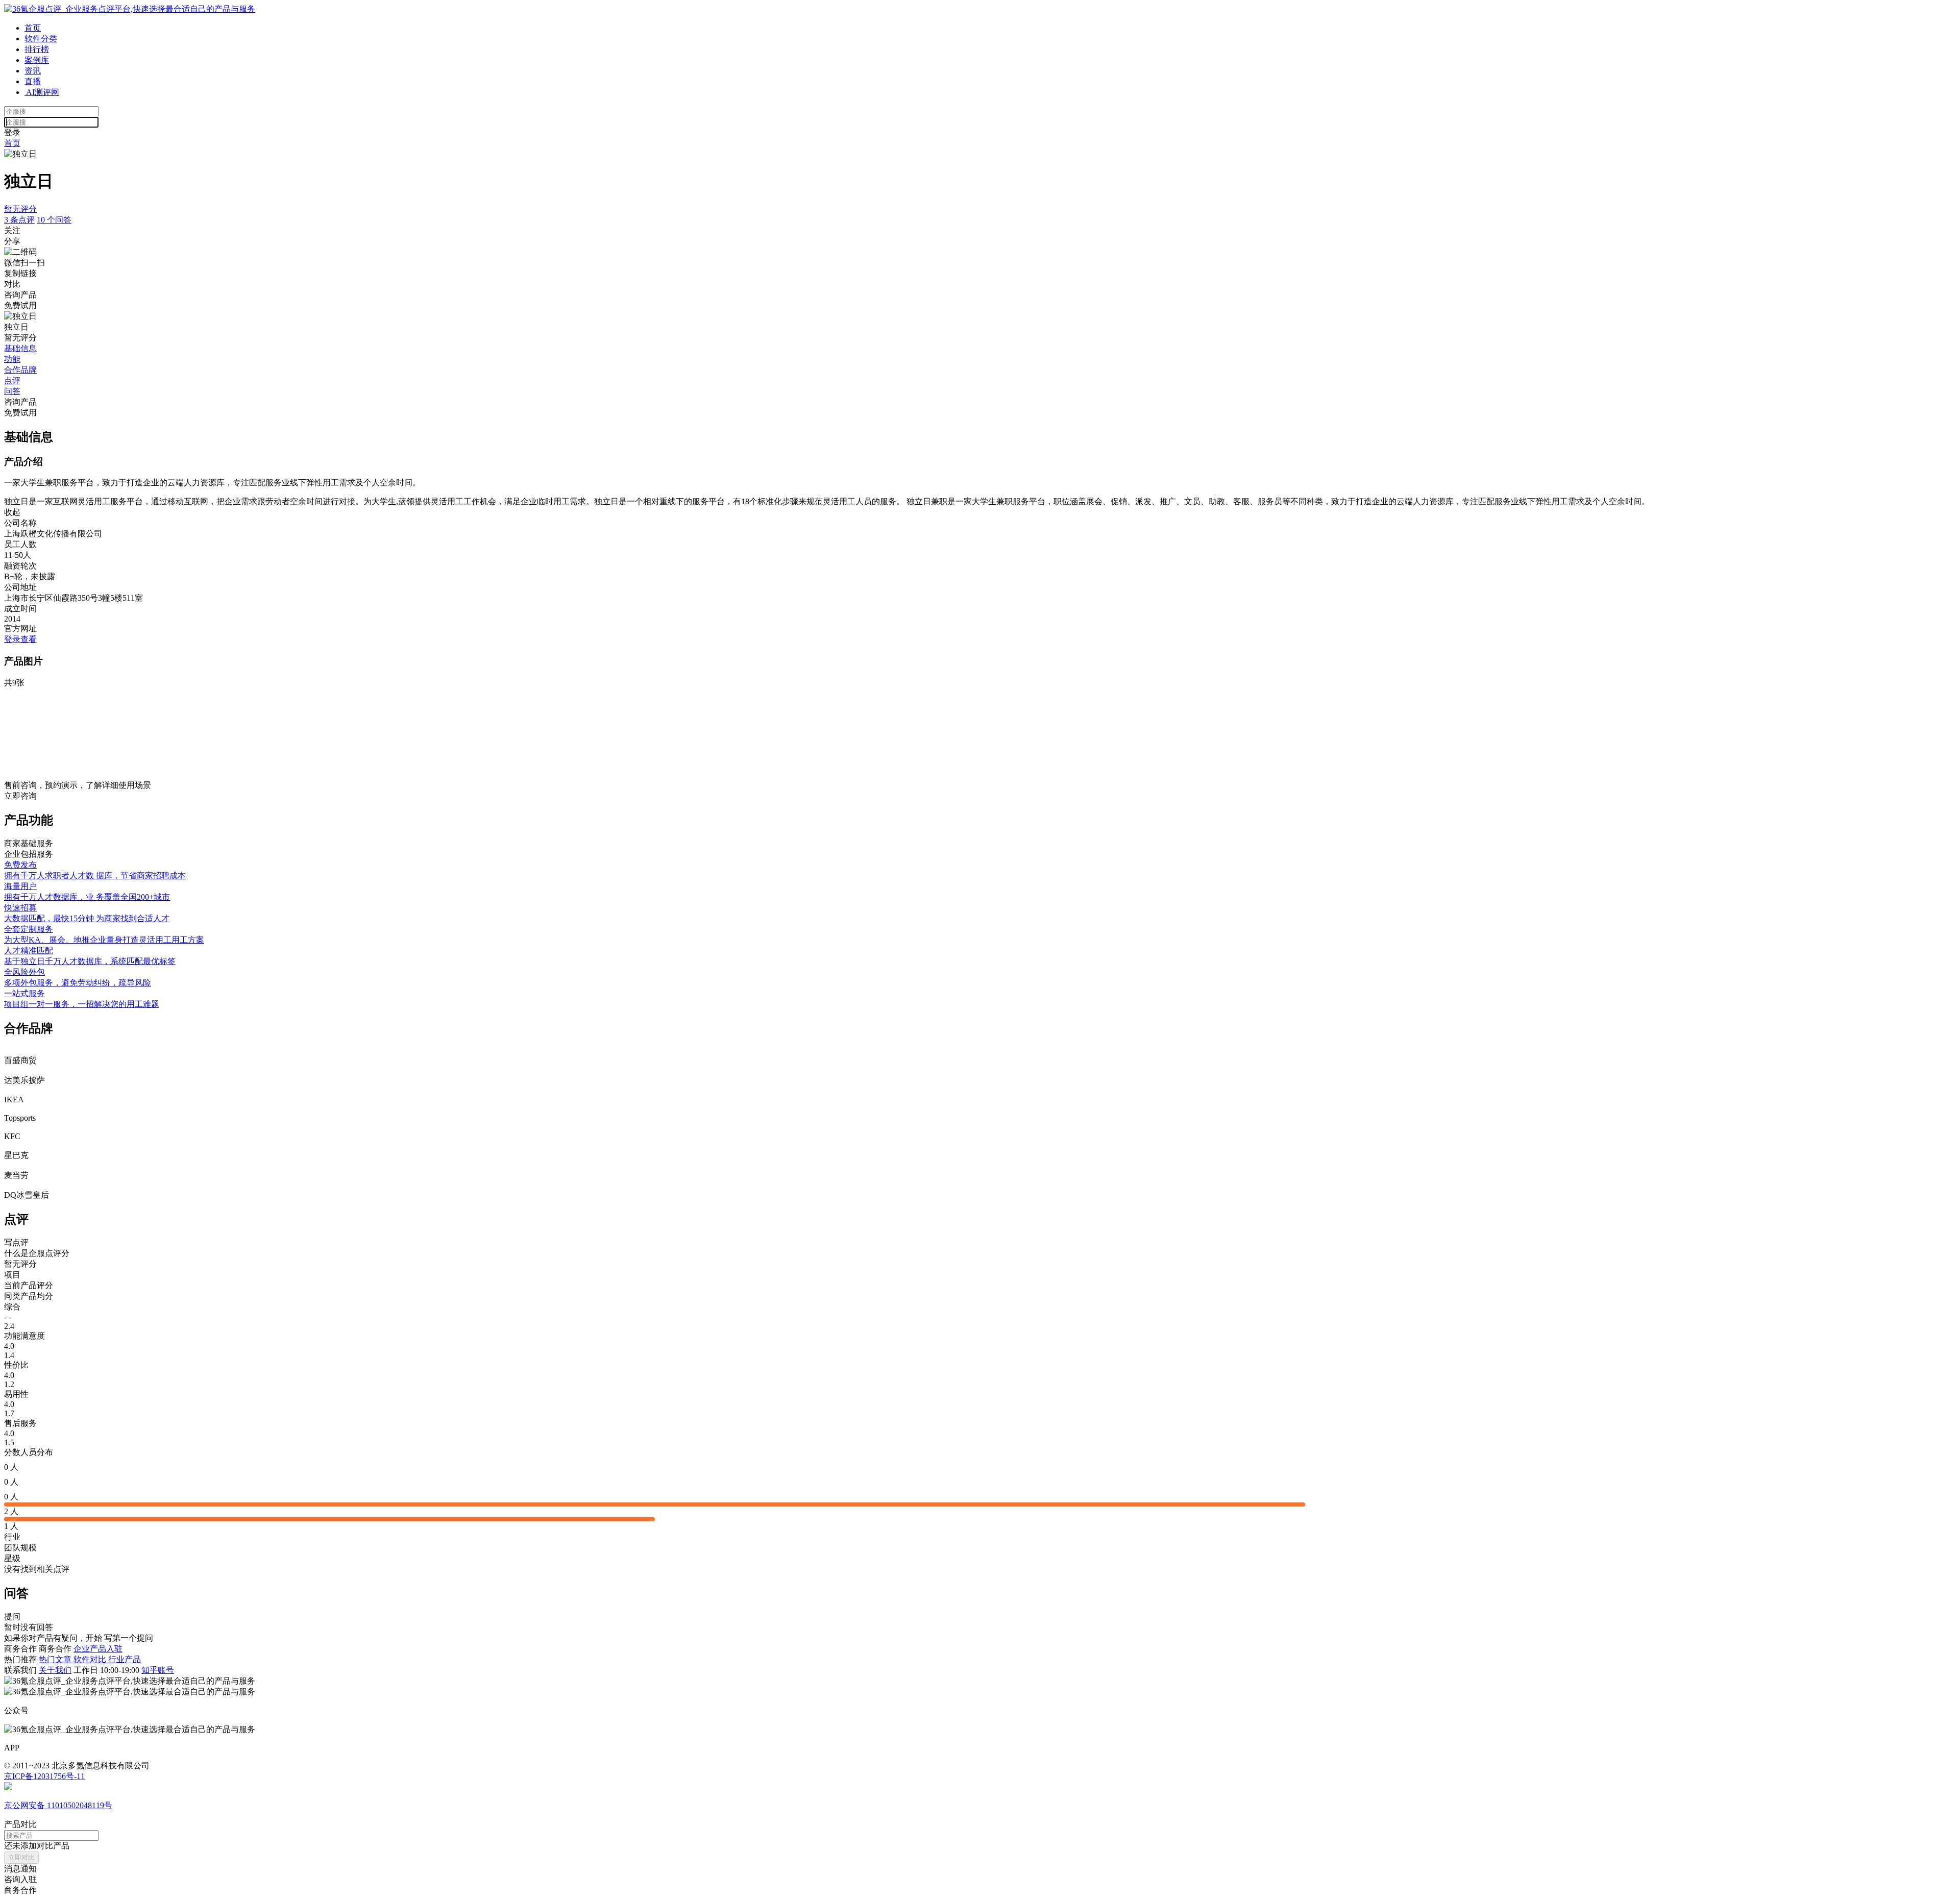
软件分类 (41, 39)
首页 (33, 28)
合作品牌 (20, 370)
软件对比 (91, 1659)
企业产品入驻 (98, 1649)
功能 (12, 359)
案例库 (37, 60)
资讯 (33, 71)
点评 (12, 380)
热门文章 (56, 1659)
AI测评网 (42, 92)
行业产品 (125, 1659)
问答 (12, 391)
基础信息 (20, 348)
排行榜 (37, 49)
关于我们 (55, 1670)
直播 (33, 81)
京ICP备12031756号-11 (44, 1776)
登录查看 (20, 639)
